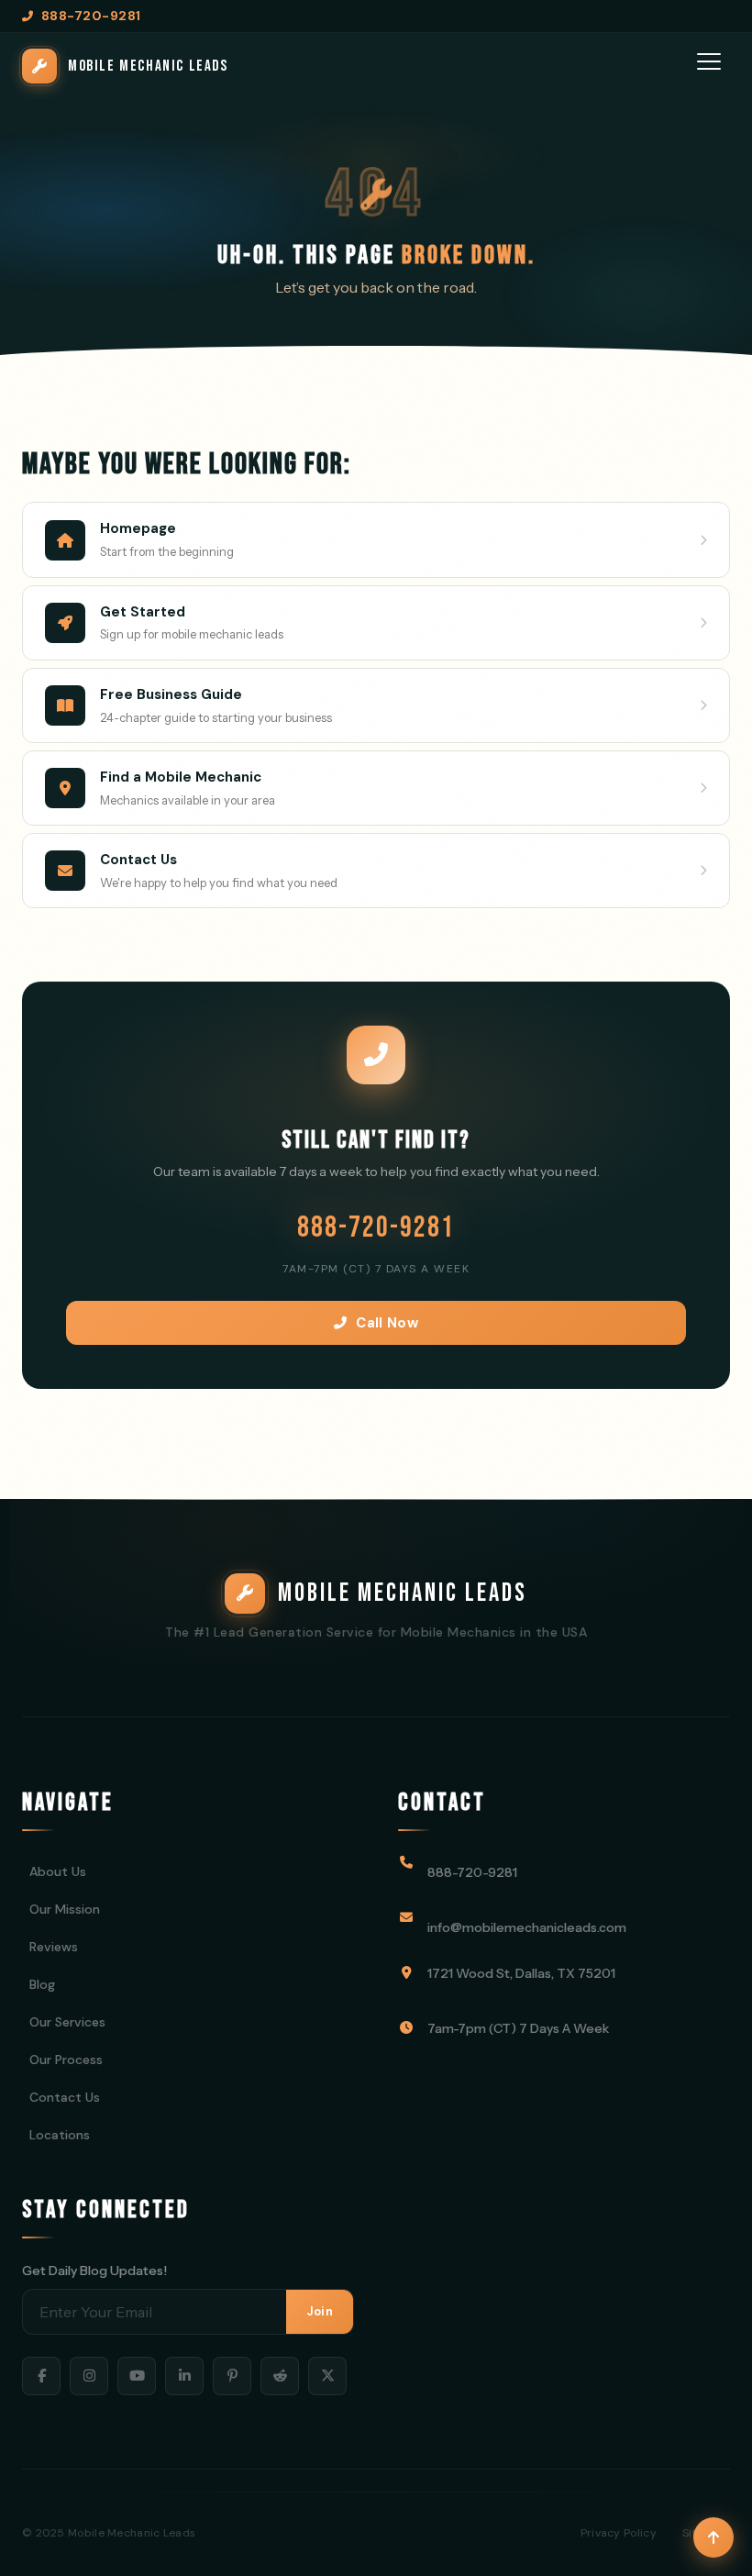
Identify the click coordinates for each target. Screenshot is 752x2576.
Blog (42, 1984)
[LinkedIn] (184, 2376)
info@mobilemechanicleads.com (527, 1927)
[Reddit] (280, 2376)
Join (320, 2311)
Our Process (66, 2060)
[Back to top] (713, 2537)
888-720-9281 (376, 1228)
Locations (60, 2135)
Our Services (67, 2022)
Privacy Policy (619, 2533)
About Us (58, 1871)
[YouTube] (137, 2376)
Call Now (387, 1323)
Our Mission (65, 1909)
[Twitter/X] (327, 2376)
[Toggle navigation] (710, 66)
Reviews (54, 1947)
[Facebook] (41, 2376)
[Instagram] (89, 2376)
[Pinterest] (232, 2376)
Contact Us (65, 2097)
